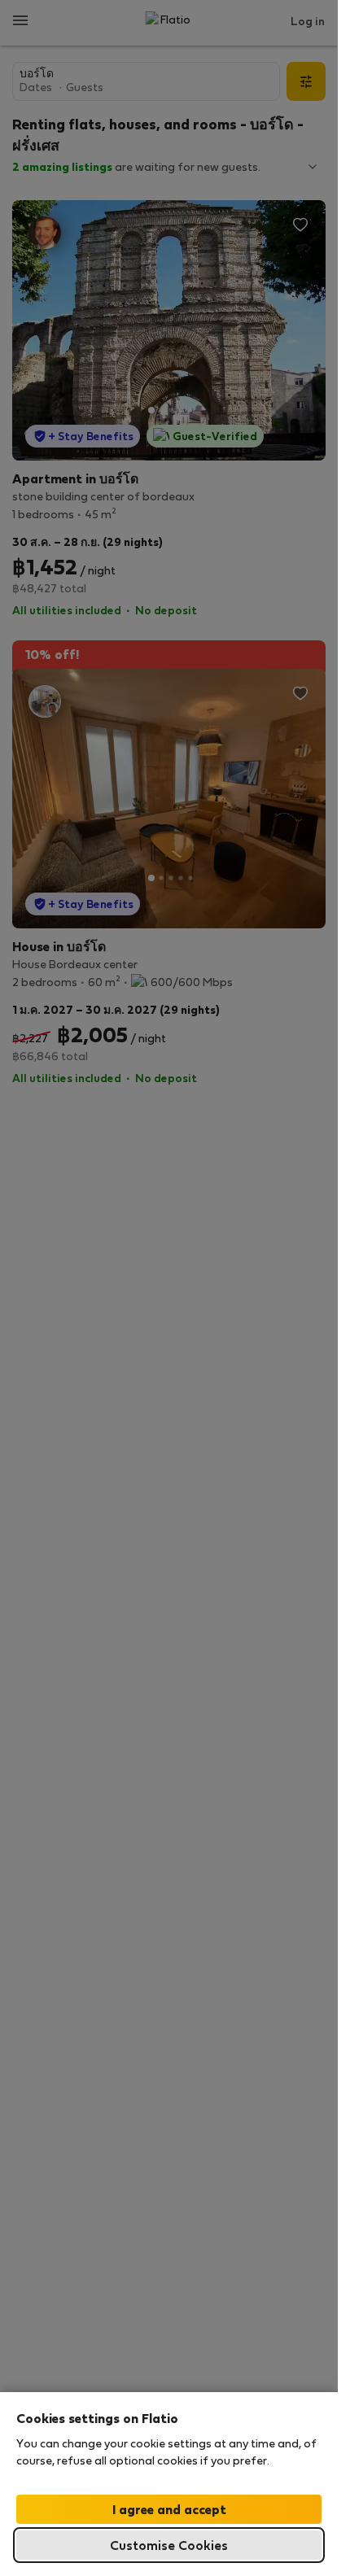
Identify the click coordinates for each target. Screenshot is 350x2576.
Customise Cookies (169, 2545)
